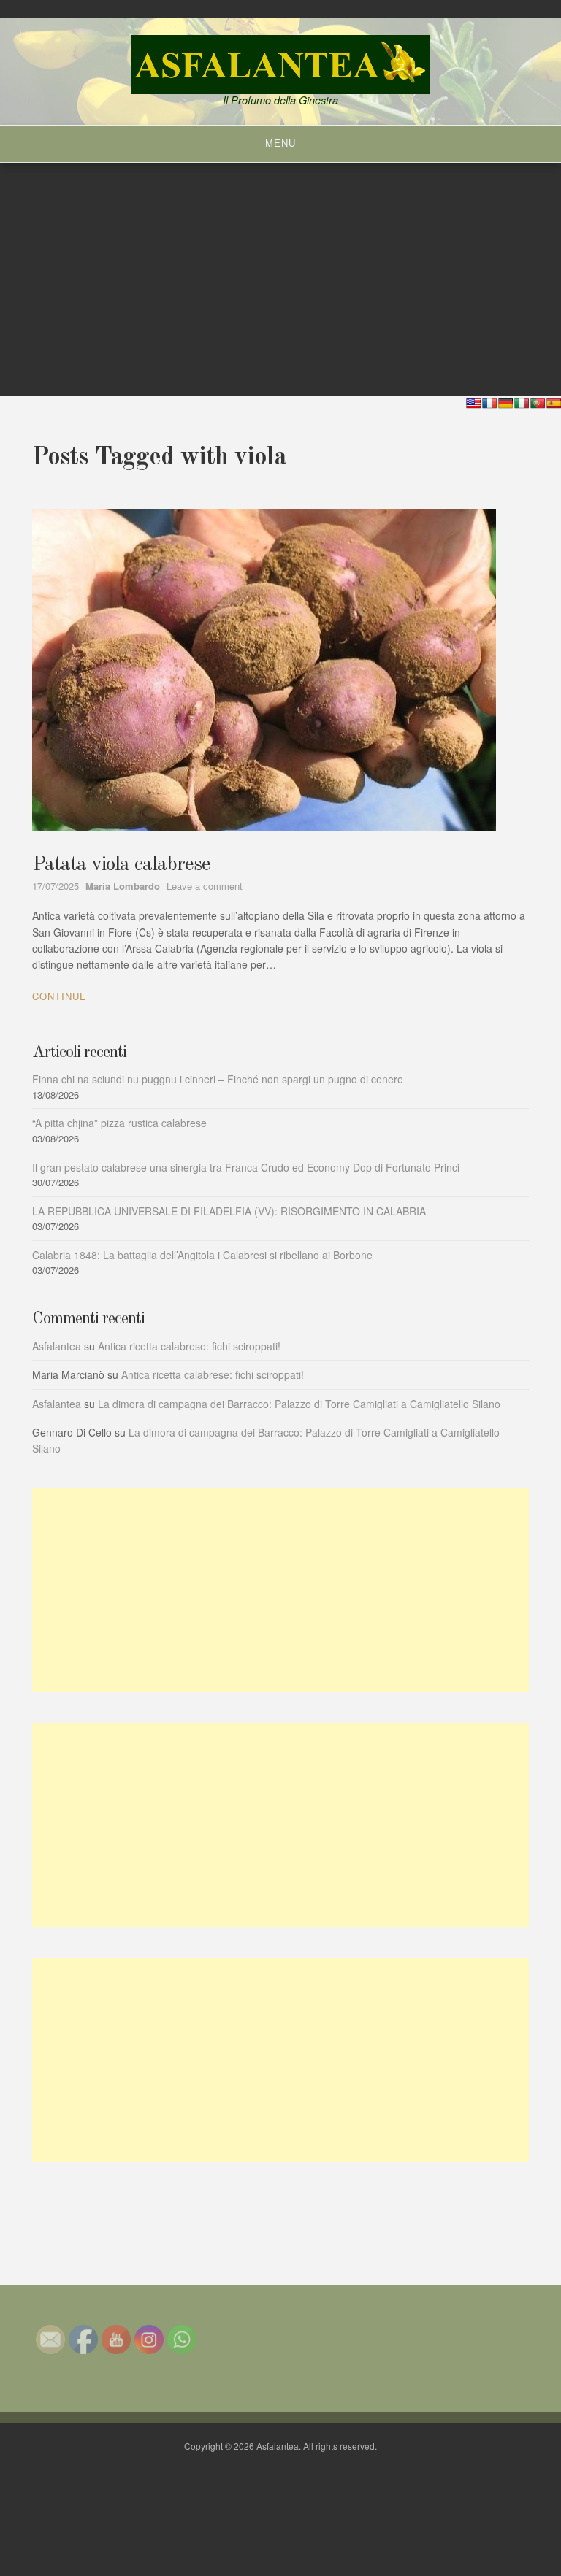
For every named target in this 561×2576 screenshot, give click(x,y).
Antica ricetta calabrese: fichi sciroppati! (189, 1346)
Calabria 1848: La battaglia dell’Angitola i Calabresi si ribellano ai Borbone (202, 1255)
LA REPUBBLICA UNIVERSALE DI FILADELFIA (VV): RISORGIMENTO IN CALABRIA (229, 1211)
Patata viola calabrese (121, 865)
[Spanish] (554, 403)
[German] (505, 403)
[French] (489, 403)
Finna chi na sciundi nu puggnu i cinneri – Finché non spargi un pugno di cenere (218, 1079)
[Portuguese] (538, 403)
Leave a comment (205, 886)
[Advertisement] (280, 1590)
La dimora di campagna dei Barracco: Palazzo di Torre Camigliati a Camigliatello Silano (299, 1404)
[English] (473, 403)
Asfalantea (57, 1346)
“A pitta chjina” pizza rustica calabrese (119, 1123)
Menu (280, 143)
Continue (60, 996)
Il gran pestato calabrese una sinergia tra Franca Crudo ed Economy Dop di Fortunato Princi (246, 1167)
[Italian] (522, 403)
